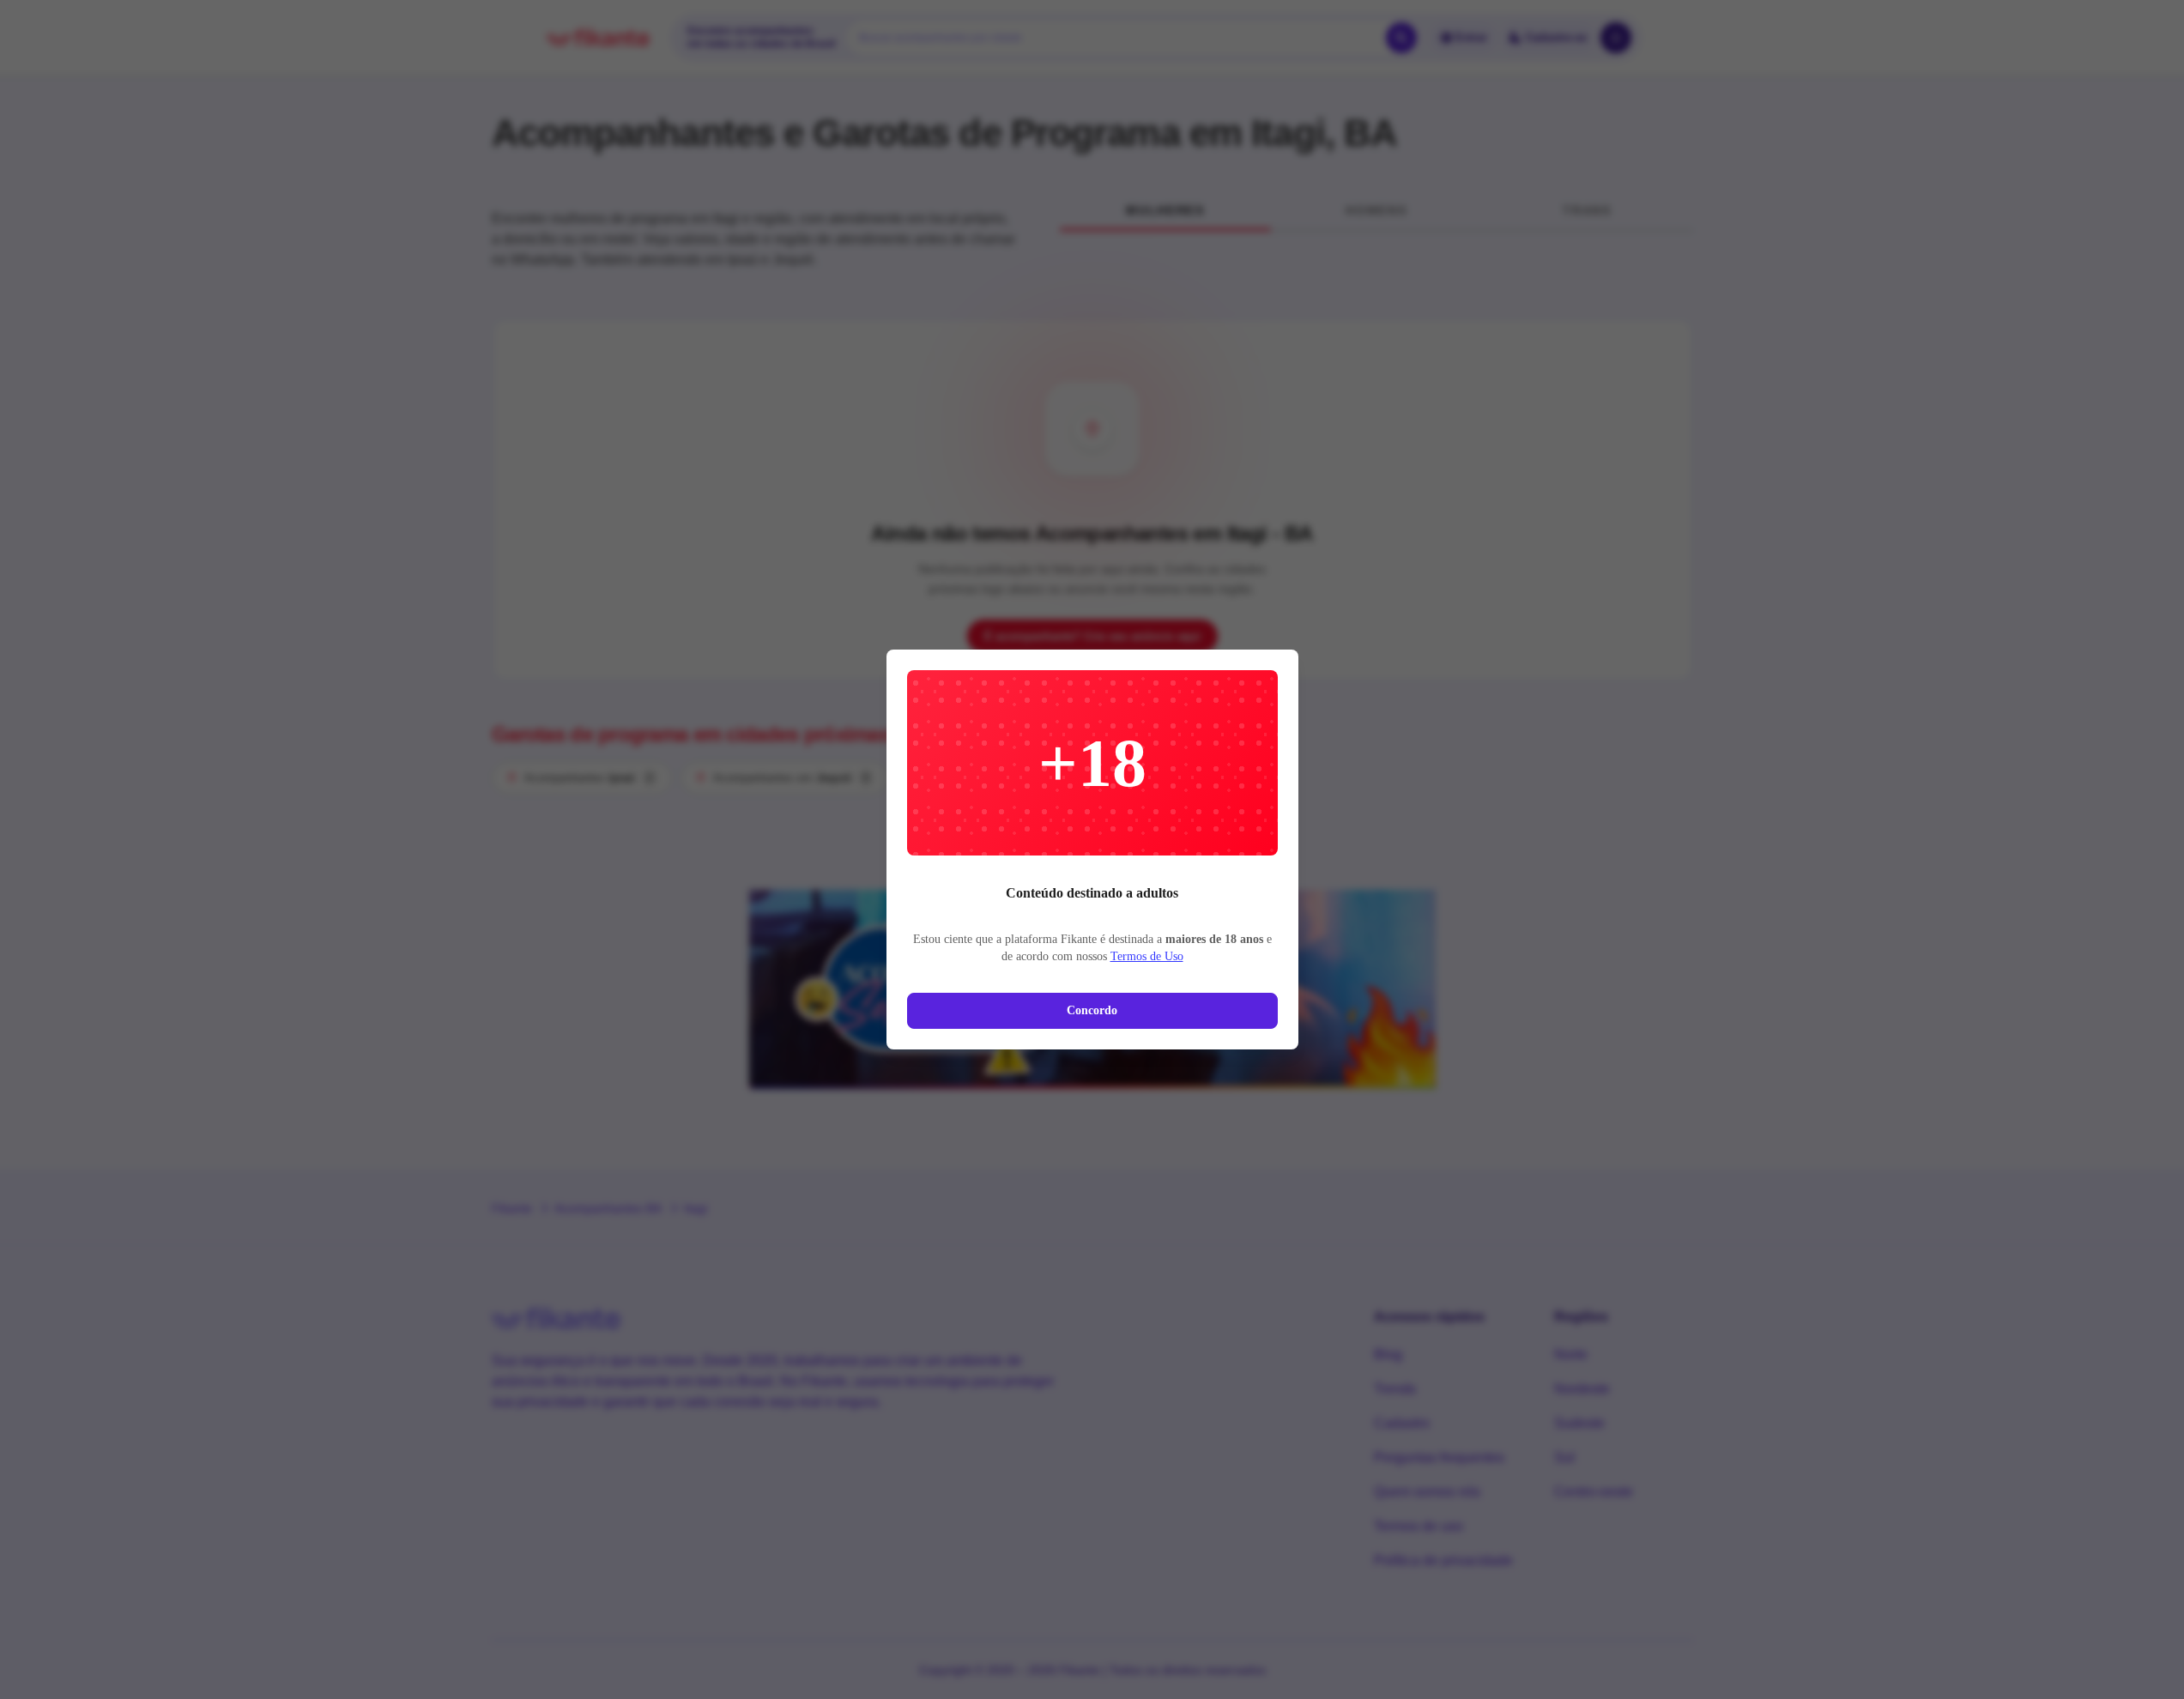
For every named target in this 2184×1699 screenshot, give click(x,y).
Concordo (1092, 1010)
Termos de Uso (1147, 956)
